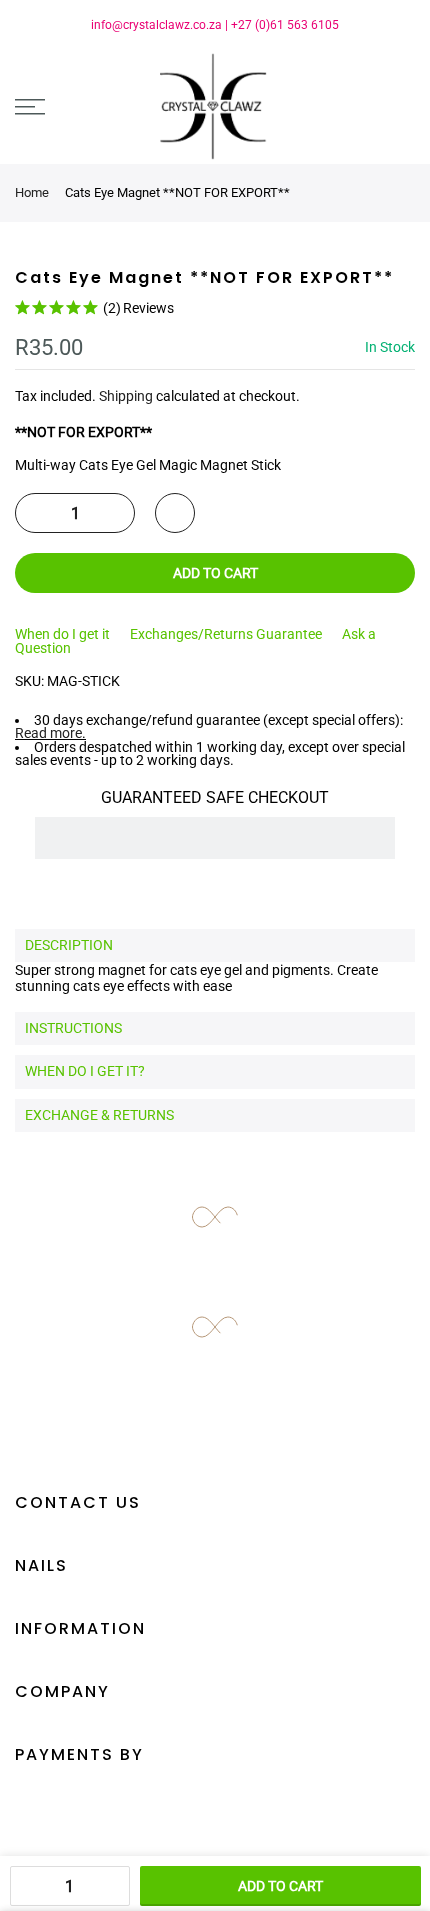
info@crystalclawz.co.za (156, 25)
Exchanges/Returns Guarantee (226, 634)
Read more (48, 733)
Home (32, 192)
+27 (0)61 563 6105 (285, 25)
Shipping (126, 396)
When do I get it (62, 634)
